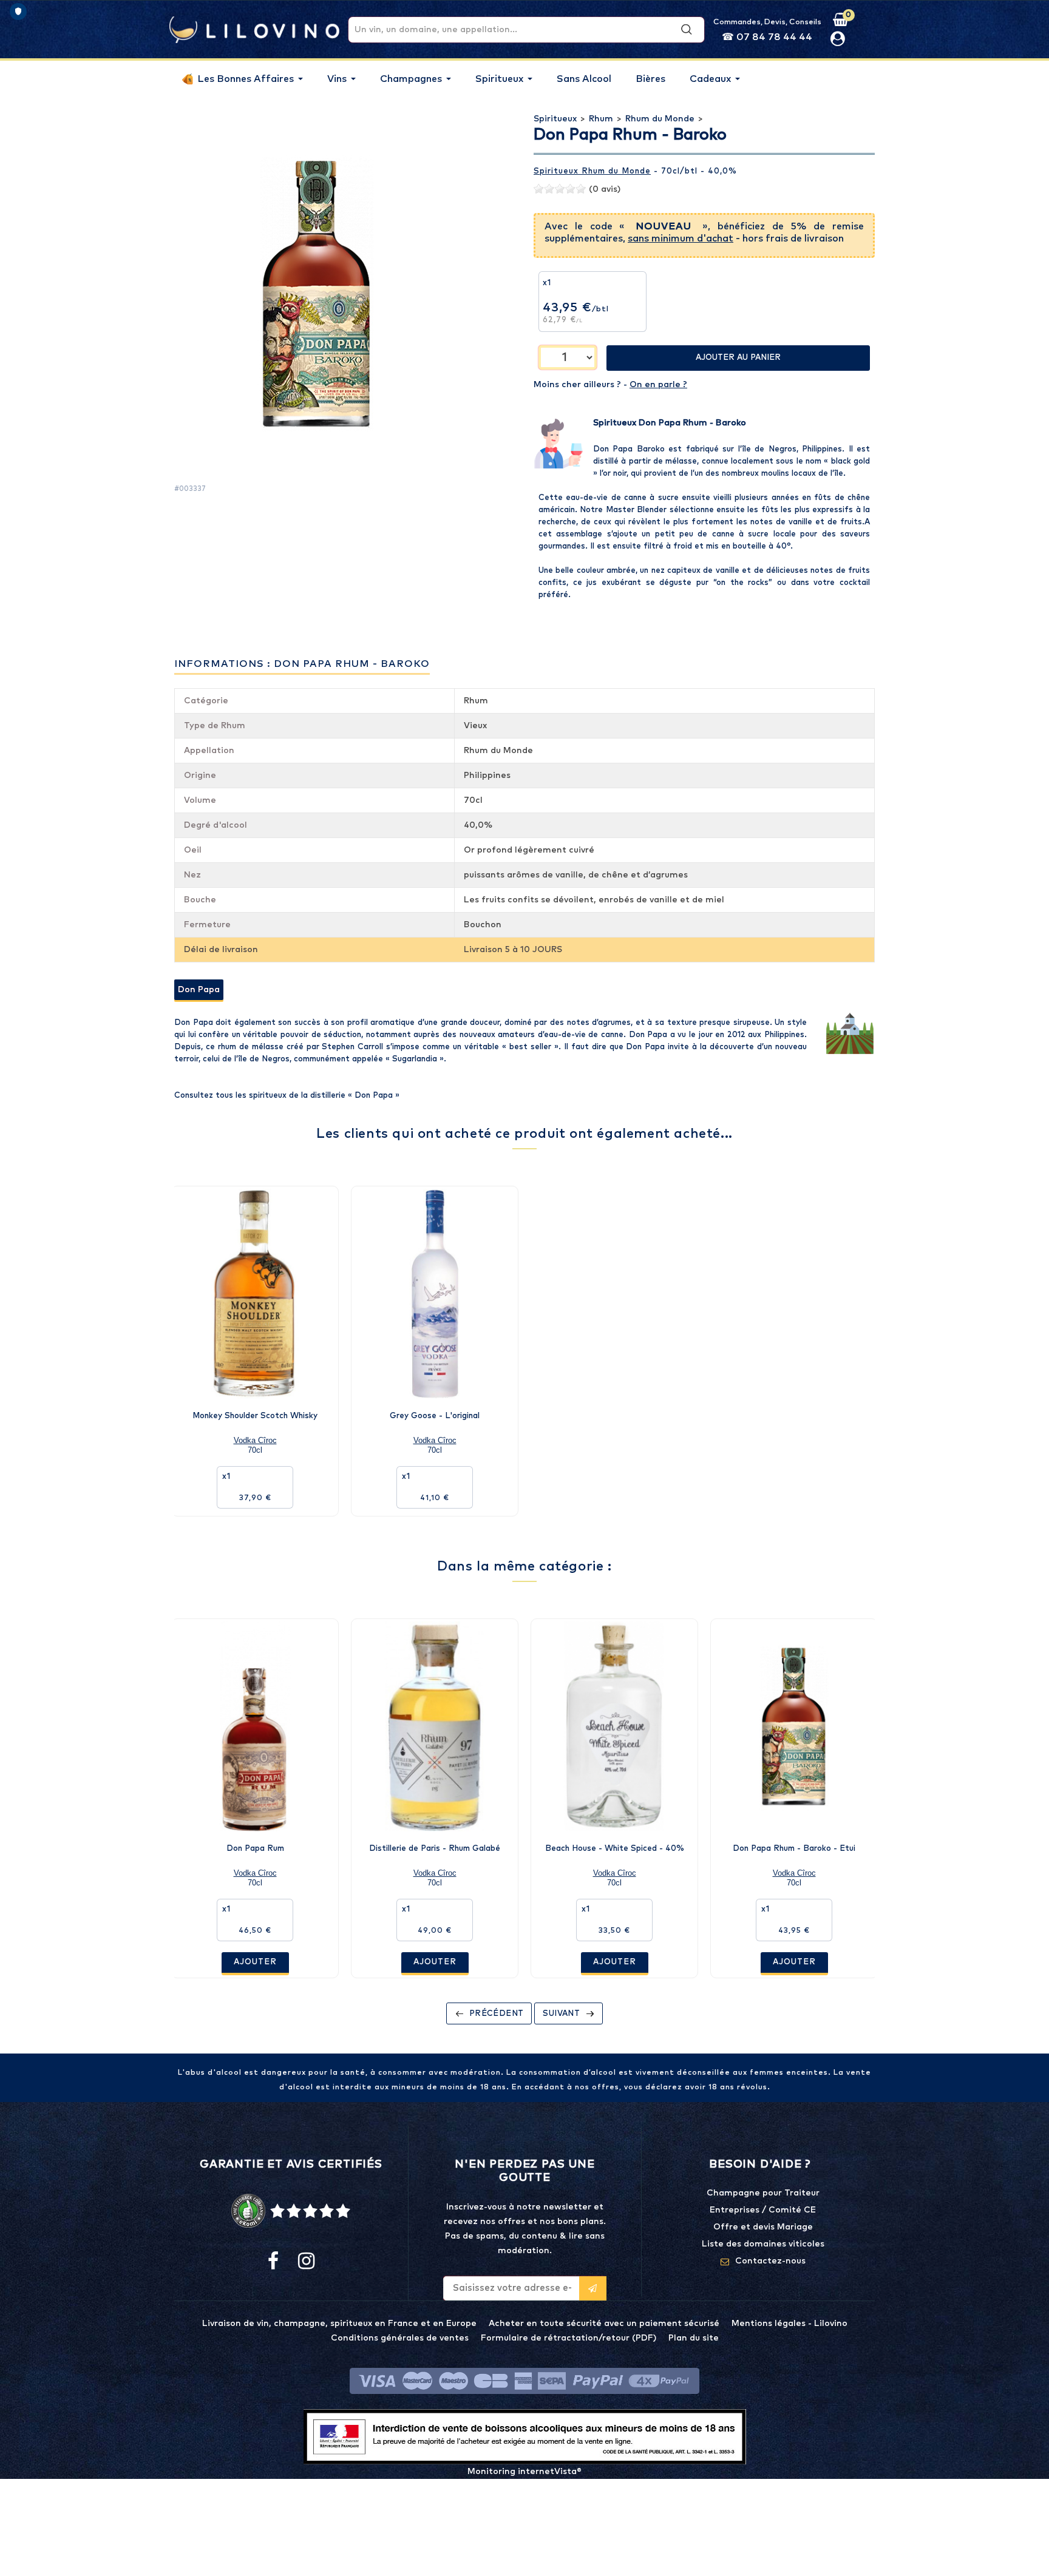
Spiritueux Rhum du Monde (592, 171)
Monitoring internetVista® (524, 2472)
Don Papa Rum (255, 1849)
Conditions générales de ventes (400, 2338)
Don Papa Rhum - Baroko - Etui (794, 1849)
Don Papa (199, 990)
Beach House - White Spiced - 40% (615, 1849)
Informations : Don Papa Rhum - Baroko (302, 664)
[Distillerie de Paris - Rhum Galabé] (435, 1726)
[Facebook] (273, 2262)
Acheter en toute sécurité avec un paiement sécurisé (604, 2324)
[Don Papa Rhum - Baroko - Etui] (794, 1726)
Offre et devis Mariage (763, 2227)
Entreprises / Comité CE (763, 2210)
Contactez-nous (770, 2261)
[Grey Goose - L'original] (435, 1294)
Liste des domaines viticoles (763, 2244)
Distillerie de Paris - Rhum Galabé (435, 1849)
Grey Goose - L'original (435, 1416)
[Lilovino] (254, 29)
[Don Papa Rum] (255, 1726)
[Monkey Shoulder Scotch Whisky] (255, 1294)
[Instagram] (305, 2262)
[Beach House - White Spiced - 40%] (614, 1726)
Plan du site (694, 2338)
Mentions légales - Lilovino (789, 2324)
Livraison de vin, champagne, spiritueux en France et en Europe (339, 2324)
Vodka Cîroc (255, 1440)
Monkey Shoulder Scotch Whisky (255, 1416)
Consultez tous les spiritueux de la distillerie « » (287, 1096)
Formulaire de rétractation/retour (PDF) (569, 2338)
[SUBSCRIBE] (593, 2288)
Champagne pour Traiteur (763, 2193)
